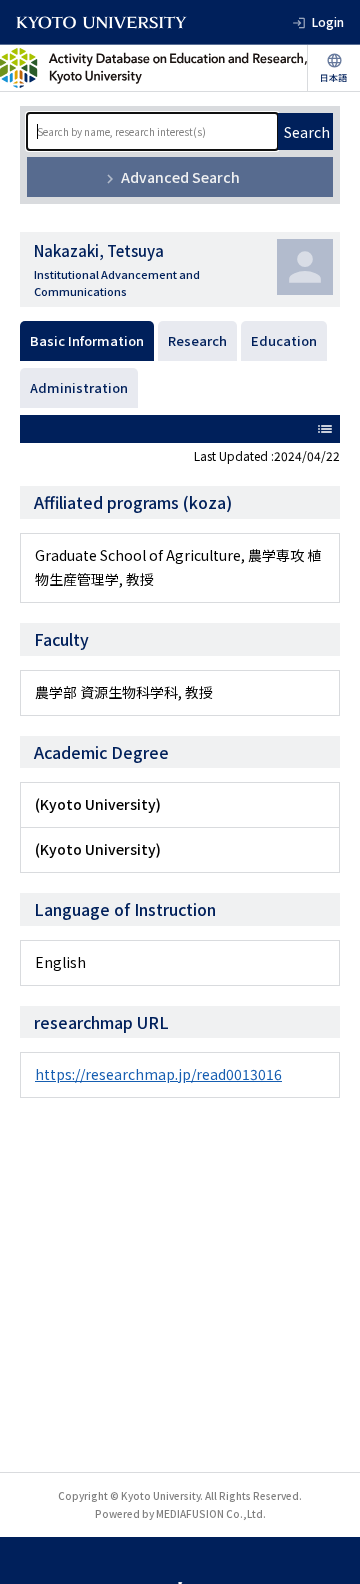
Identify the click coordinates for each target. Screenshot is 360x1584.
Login (328, 21)
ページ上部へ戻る (326, 1550)
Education (284, 340)
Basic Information (87, 340)
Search (307, 132)
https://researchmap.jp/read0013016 (158, 1074)
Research (197, 340)
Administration (79, 387)
